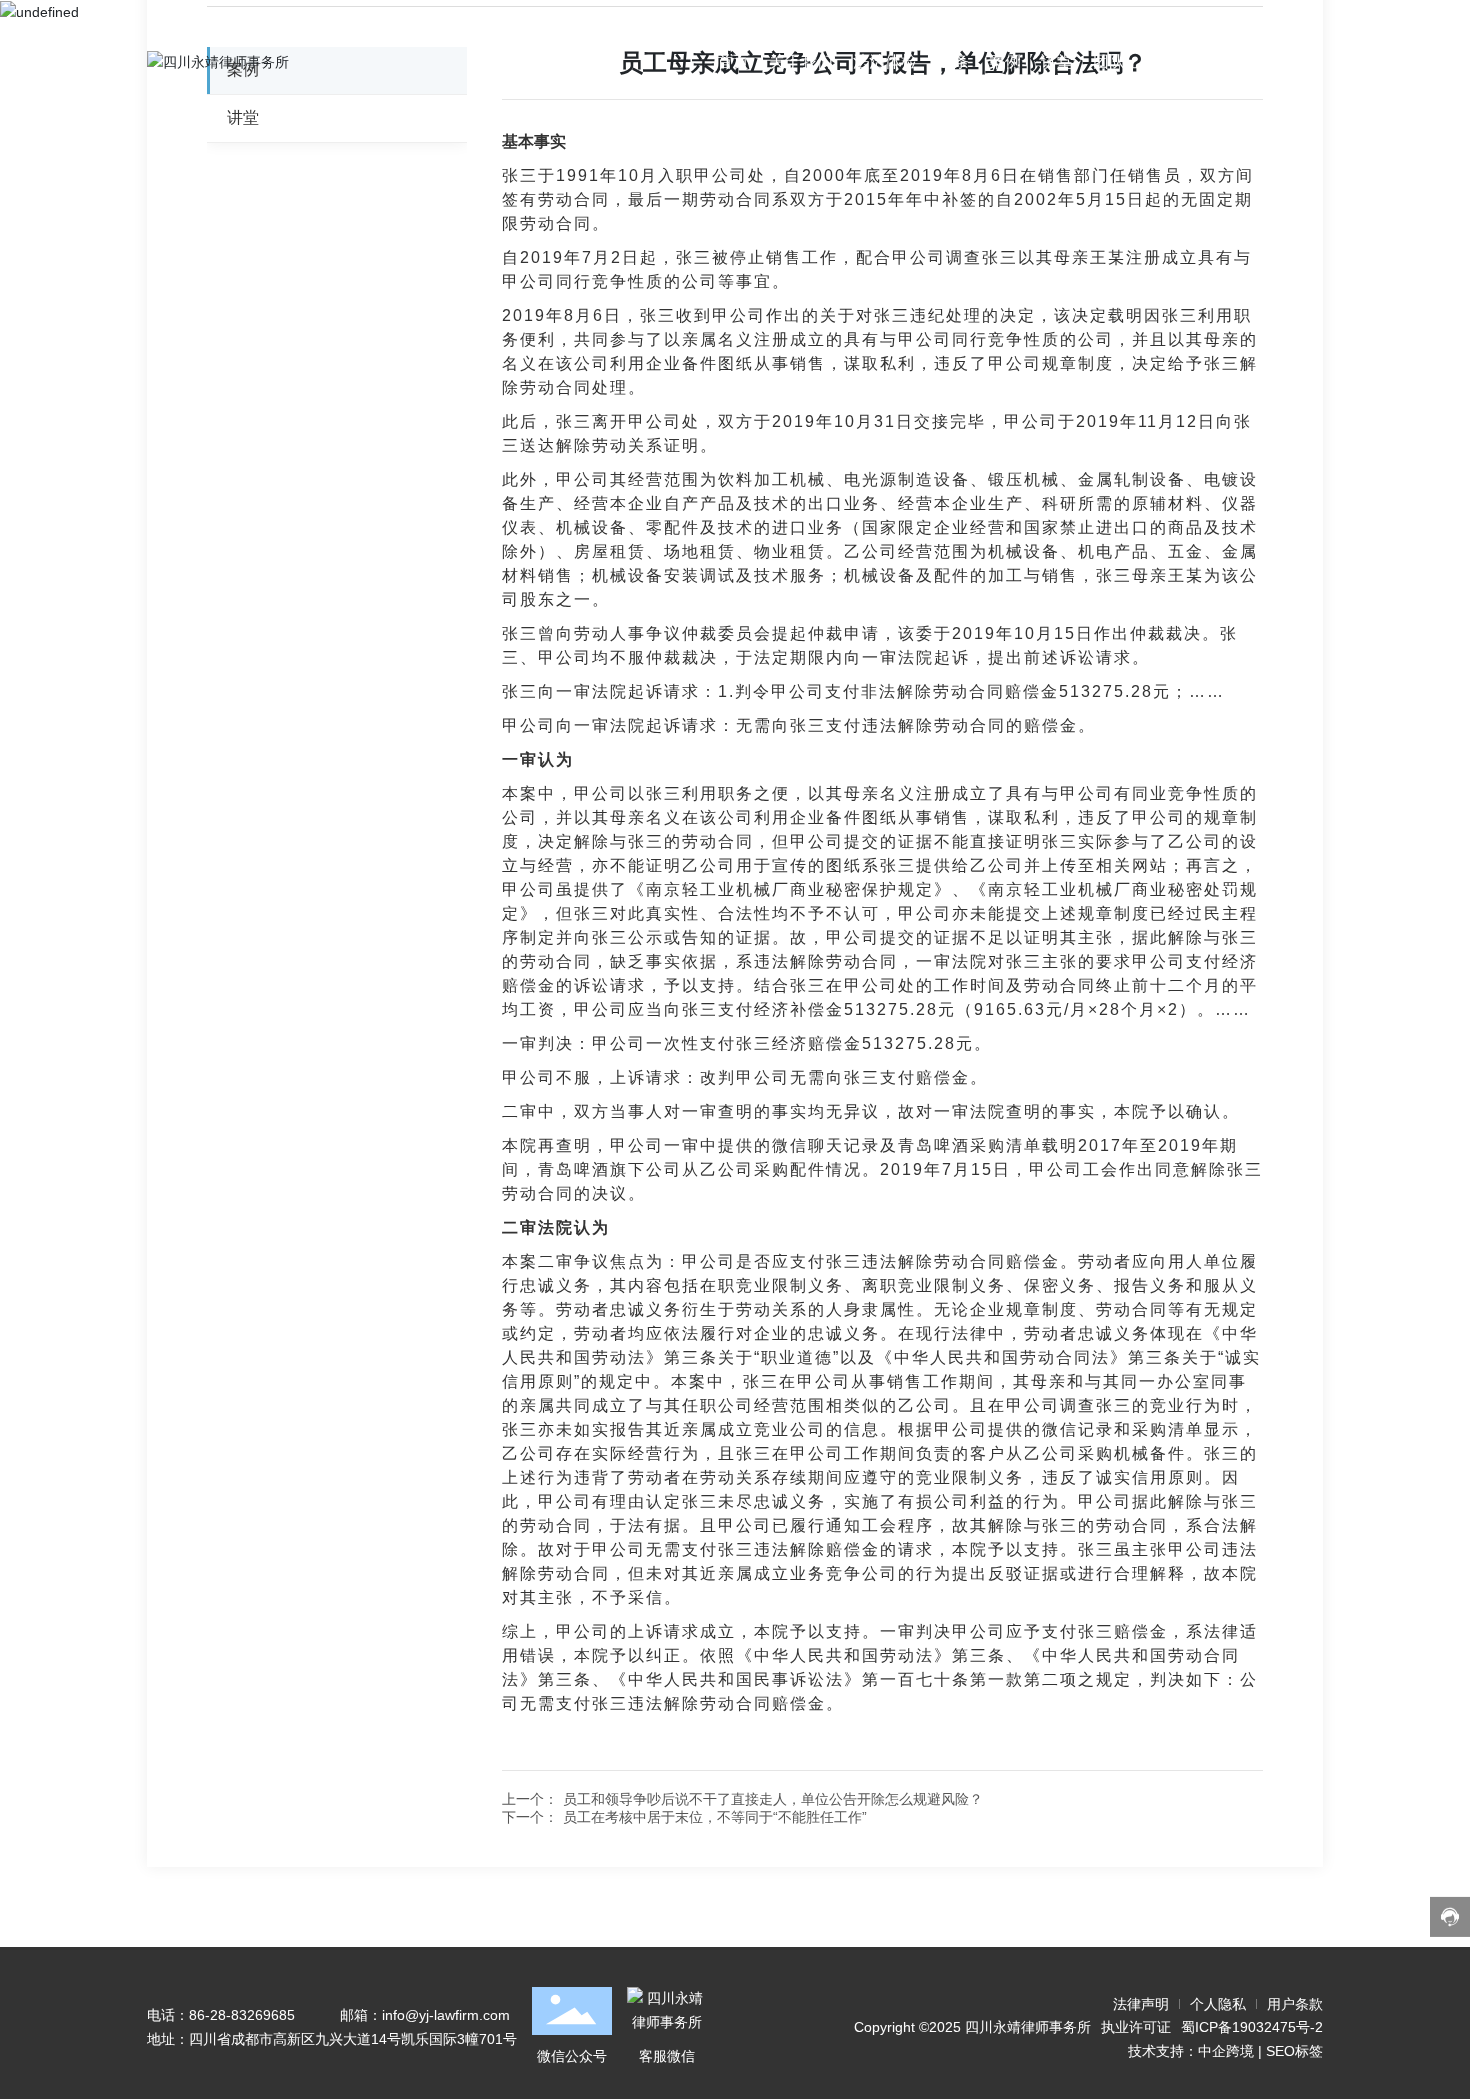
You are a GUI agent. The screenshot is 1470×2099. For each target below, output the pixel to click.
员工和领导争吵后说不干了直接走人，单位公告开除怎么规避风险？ (773, 1799)
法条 (953, 61)
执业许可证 (1136, 2027)
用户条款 (1295, 2004)
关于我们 (801, 61)
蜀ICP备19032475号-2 (1252, 2027)
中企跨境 (1226, 2051)
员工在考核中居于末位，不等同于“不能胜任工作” (715, 1817)
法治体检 (885, 61)
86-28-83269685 (242, 2015)
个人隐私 (1218, 2004)
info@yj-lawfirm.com (446, 2015)
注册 (1297, 61)
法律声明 (1141, 2004)
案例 (1005, 61)
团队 (1109, 61)
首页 (733, 61)
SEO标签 (1294, 2051)
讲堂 (1057, 61)
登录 (1245, 61)
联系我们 (1177, 61)
